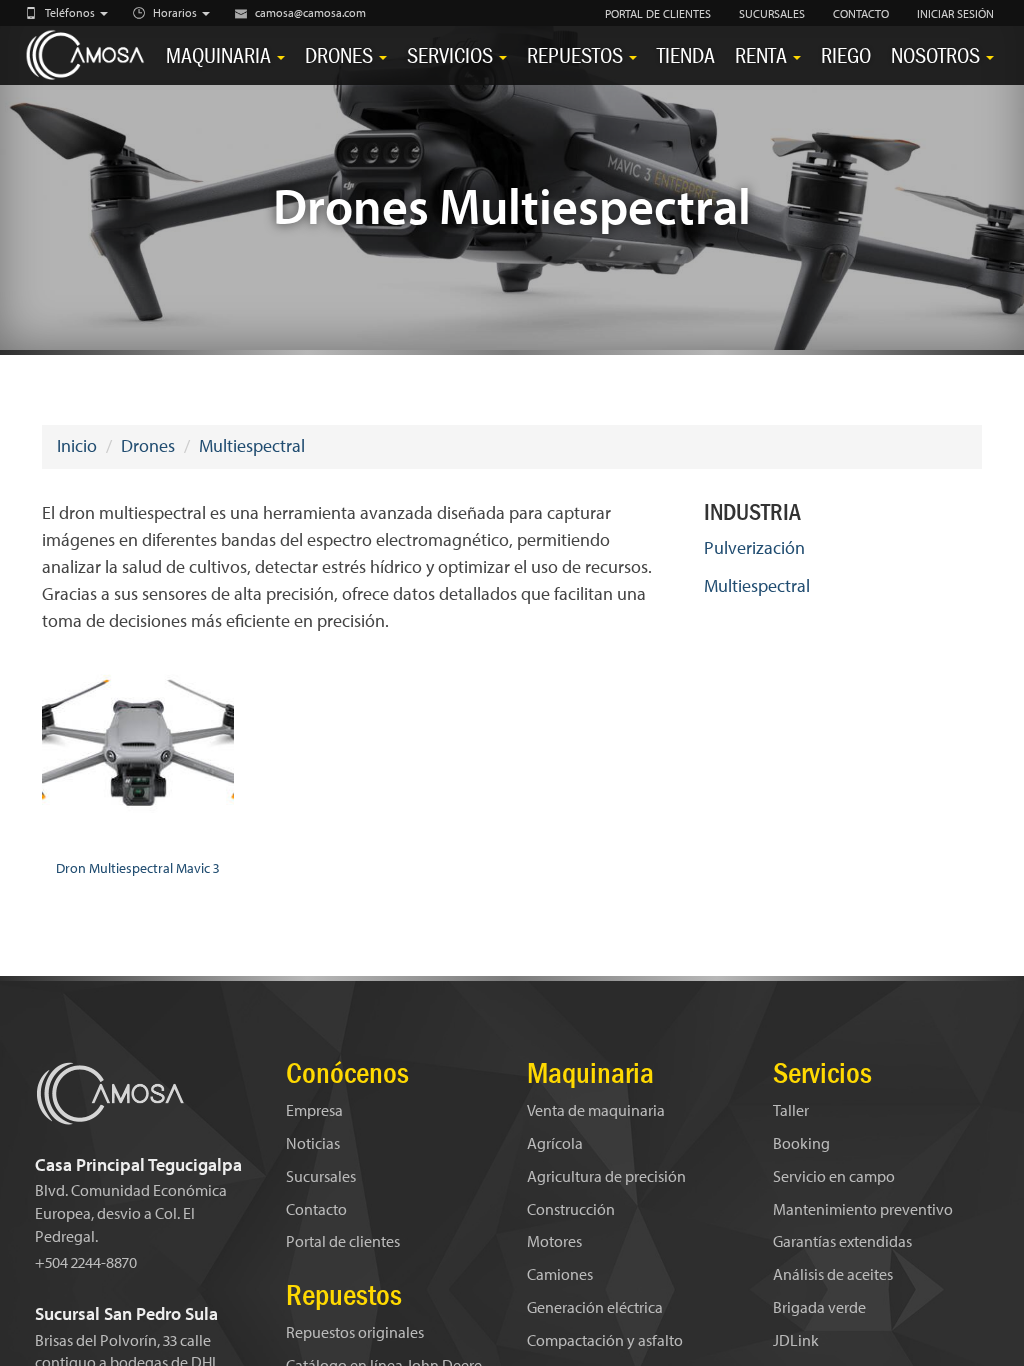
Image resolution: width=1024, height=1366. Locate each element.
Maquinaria (220, 55)
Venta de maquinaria (596, 1110)
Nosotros (937, 55)
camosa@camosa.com (310, 12)
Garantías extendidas (842, 1241)
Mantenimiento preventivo (863, 1209)
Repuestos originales (355, 1332)
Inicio (77, 445)
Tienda (686, 55)
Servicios (452, 55)
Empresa (314, 1110)
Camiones (560, 1274)
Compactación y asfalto (605, 1340)
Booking (801, 1143)
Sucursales (321, 1176)
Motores (554, 1241)
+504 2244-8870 (86, 1262)
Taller (791, 1110)
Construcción (571, 1209)
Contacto (316, 1209)
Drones (341, 55)
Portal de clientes (343, 1241)
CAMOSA (87, 56)
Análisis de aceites (833, 1274)
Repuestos (577, 55)
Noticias (313, 1143)
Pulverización (754, 547)
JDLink (796, 1340)
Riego (846, 55)
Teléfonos (71, 12)
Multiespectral (252, 445)
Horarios (176, 12)
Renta (763, 55)
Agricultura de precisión (606, 1176)
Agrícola (555, 1143)
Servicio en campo (834, 1176)
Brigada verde (819, 1307)
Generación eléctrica (595, 1307)
